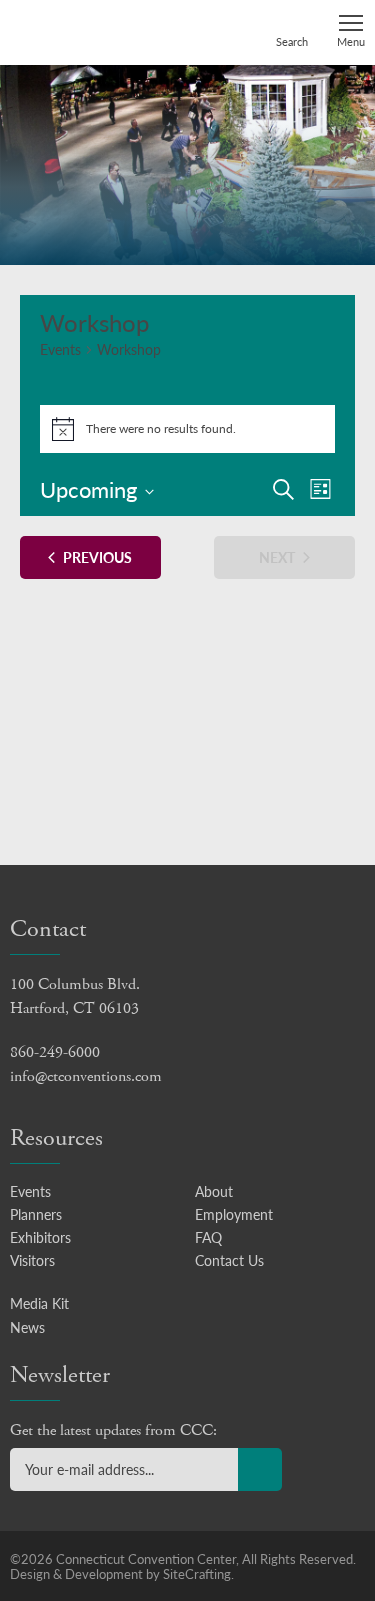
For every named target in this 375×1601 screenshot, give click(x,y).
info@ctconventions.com (86, 1076)
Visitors (32, 1260)
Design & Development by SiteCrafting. (122, 1573)
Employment (234, 1214)
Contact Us (229, 1260)
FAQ (208, 1237)
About (214, 1191)
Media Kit (39, 1303)
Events (60, 349)
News (27, 1327)
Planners (36, 1214)
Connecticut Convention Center (87, 31)
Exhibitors (40, 1237)
